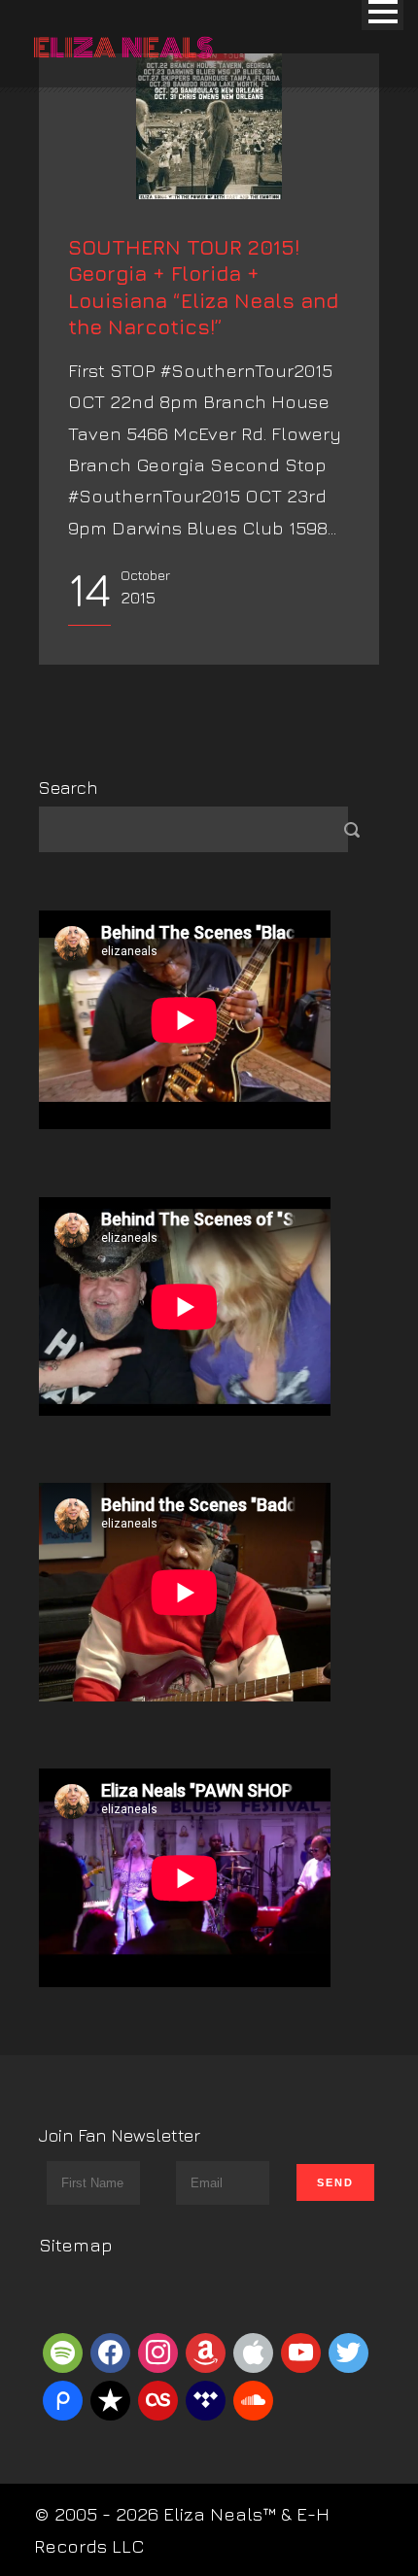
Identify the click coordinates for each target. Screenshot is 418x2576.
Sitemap (76, 2245)
